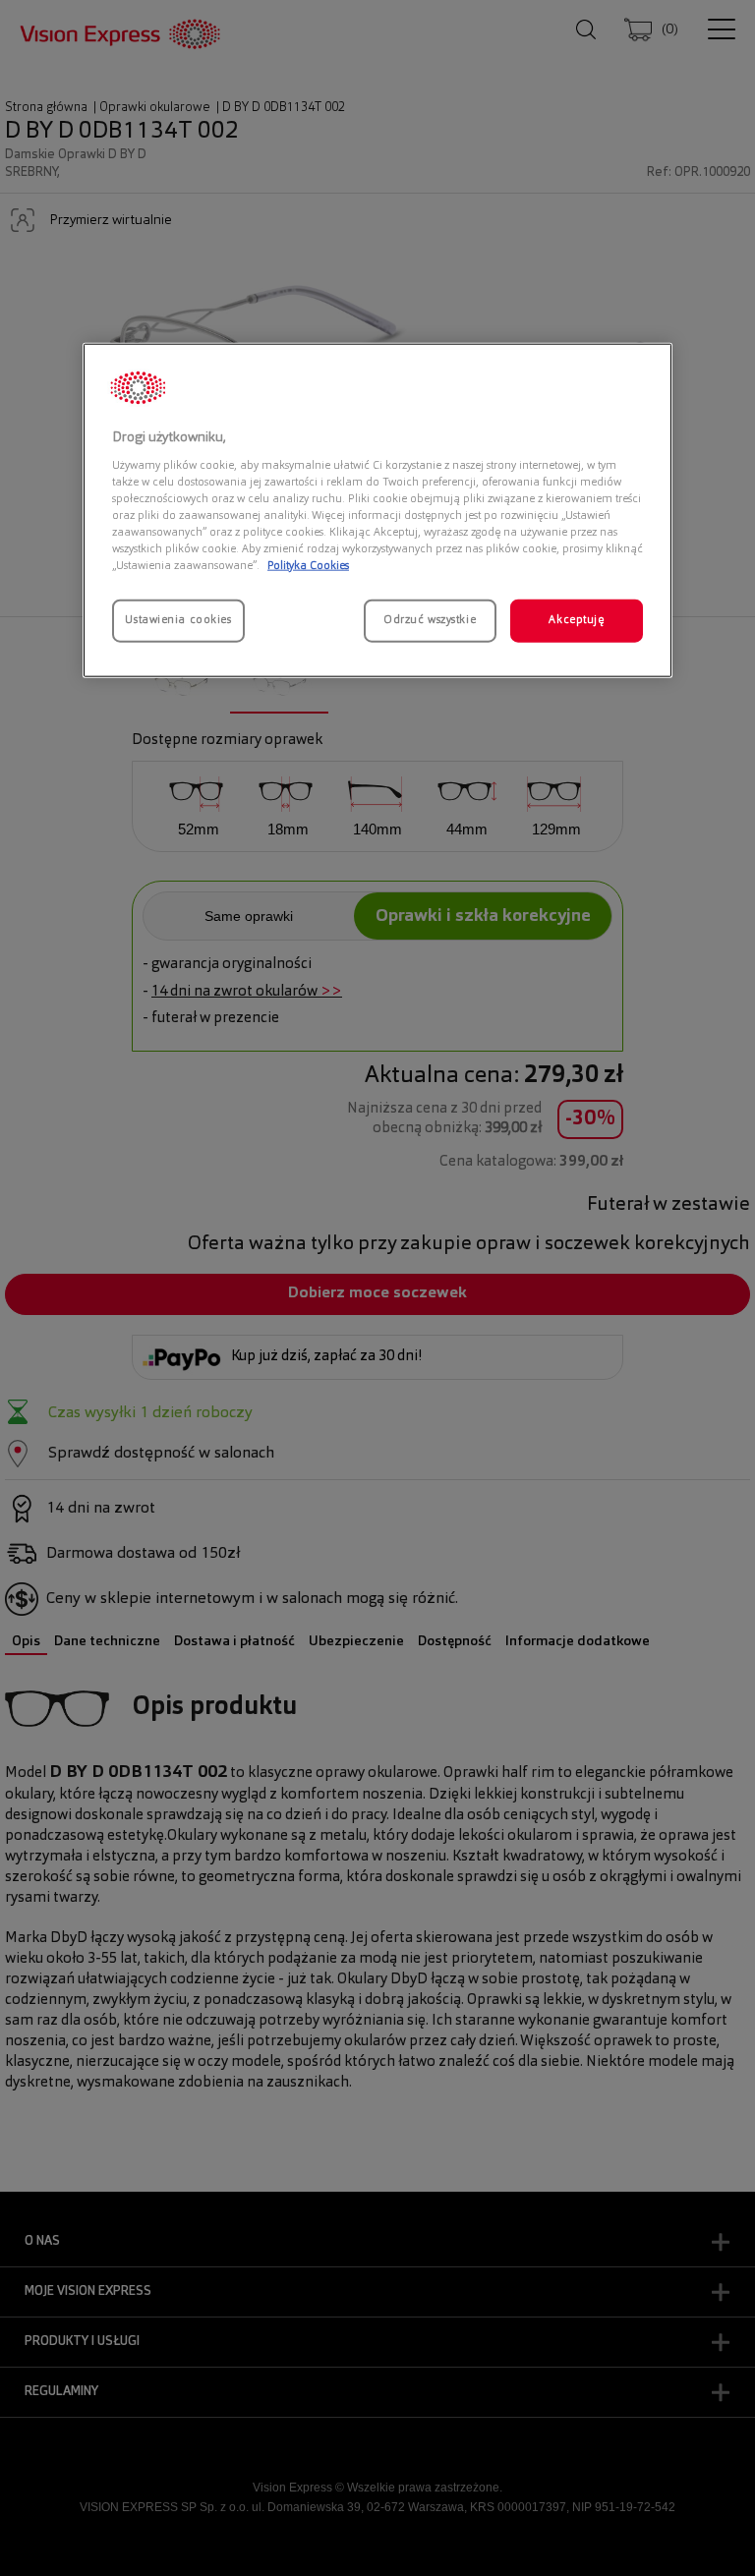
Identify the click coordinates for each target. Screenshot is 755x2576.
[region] (377, 511)
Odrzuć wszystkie (430, 620)
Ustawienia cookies (178, 620)
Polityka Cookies (308, 566)
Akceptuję (576, 620)
